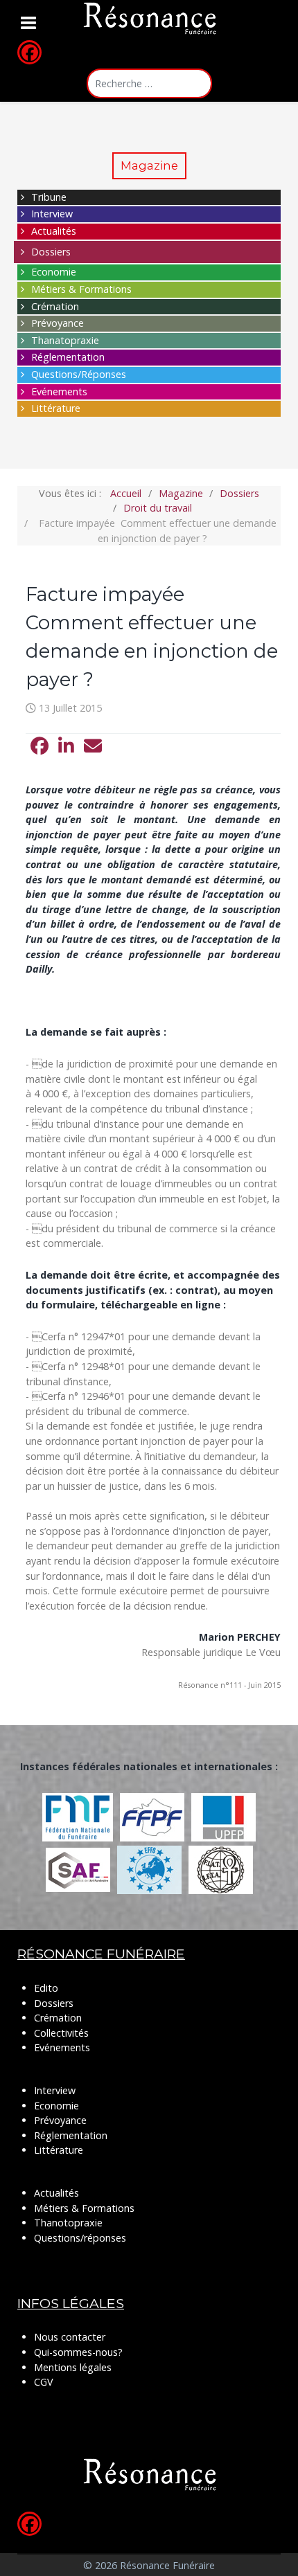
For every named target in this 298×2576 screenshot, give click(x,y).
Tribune (49, 197)
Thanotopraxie (68, 2223)
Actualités (54, 231)
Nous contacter (70, 2337)
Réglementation (68, 357)
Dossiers (51, 252)
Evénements (59, 391)
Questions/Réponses (79, 374)
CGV (44, 2382)
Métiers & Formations (81, 289)
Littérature (56, 408)
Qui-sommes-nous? (78, 2352)
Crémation (55, 306)
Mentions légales (73, 2367)
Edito (46, 1988)
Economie (54, 272)
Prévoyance (58, 323)
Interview (52, 214)
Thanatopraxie (65, 340)
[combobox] (149, 83)
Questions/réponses (80, 2238)
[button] (40, 746)
